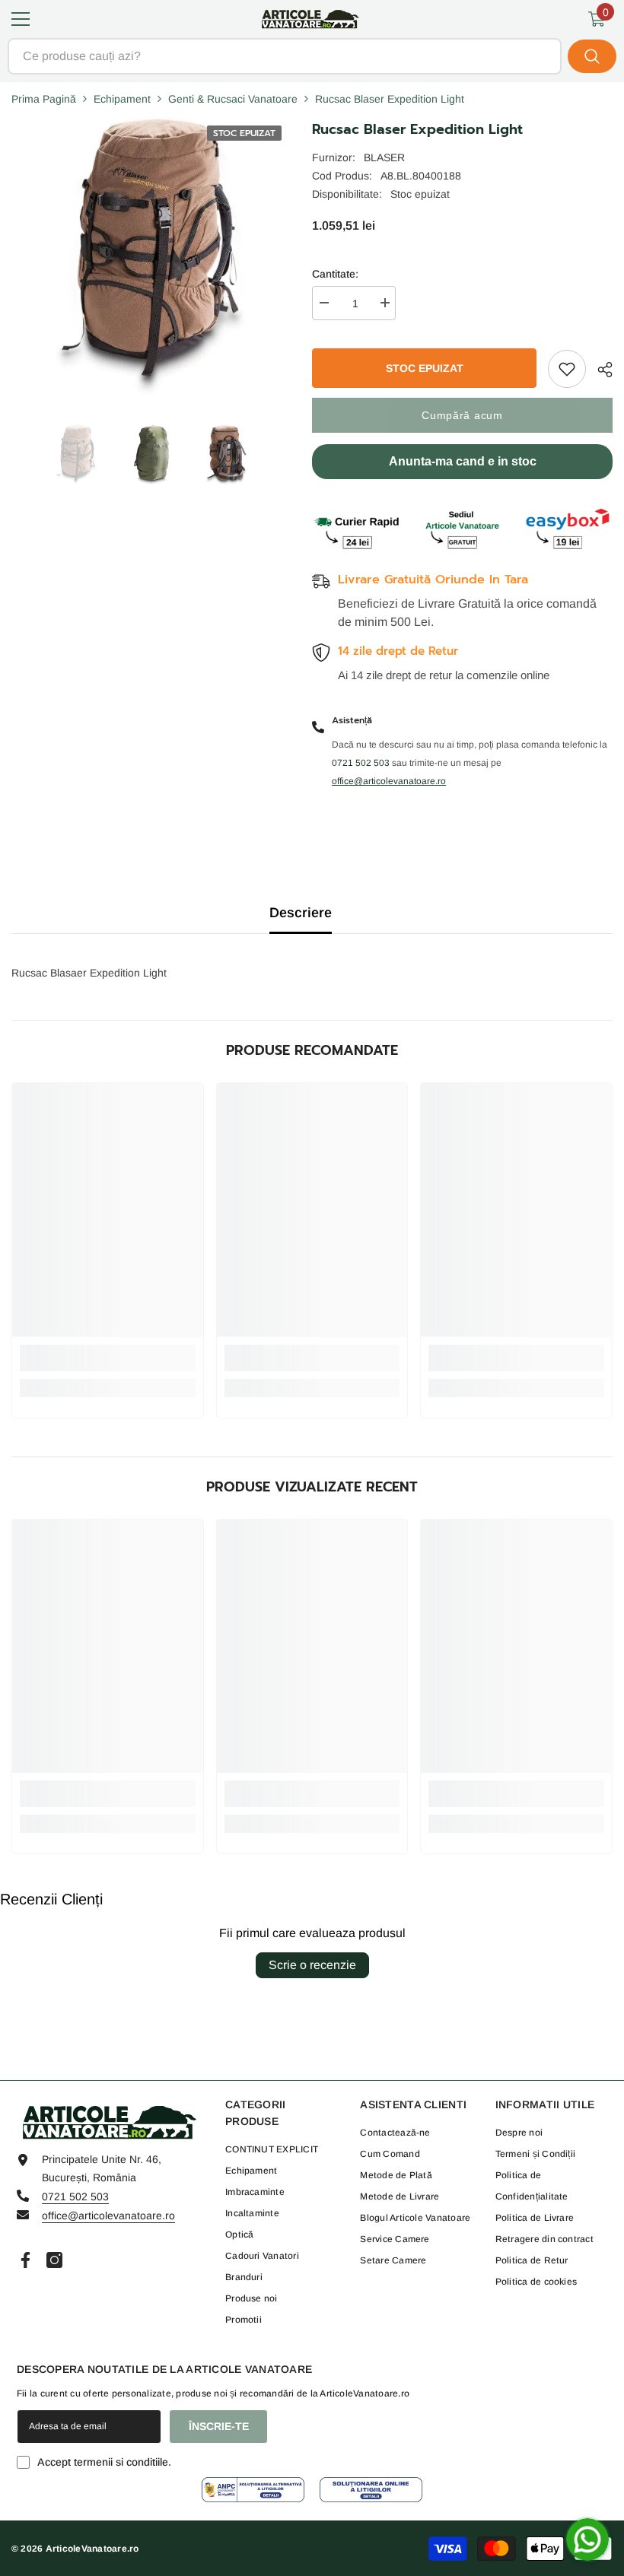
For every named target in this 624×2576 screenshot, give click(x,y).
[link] (108, 1358)
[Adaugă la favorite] (567, 369)
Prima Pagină (44, 99)
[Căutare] (312, 56)
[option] (76, 455)
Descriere (301, 913)
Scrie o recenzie (312, 1965)
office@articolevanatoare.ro (108, 2215)
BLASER (384, 157)
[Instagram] (54, 2260)
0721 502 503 (75, 2196)
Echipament (122, 99)
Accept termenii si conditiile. (104, 2462)
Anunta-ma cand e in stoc (463, 461)
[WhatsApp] (587, 2539)
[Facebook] (25, 2260)
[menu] (21, 19)
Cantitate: (335, 274)
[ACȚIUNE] (599, 370)
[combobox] (285, 56)
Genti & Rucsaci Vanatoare (233, 99)
